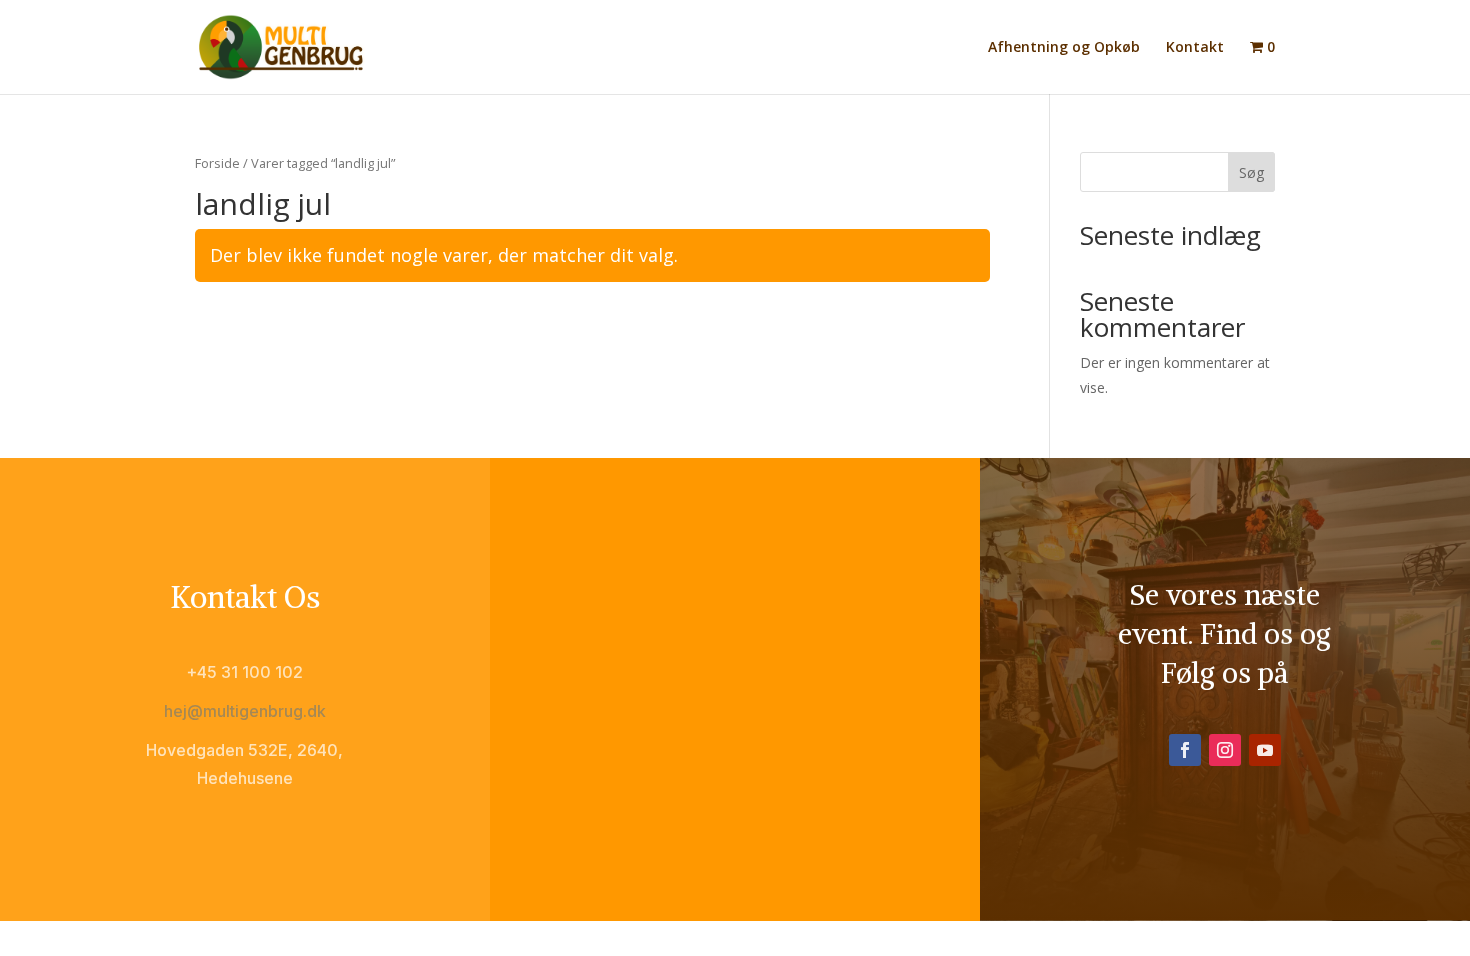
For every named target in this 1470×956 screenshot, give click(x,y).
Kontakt (1195, 48)
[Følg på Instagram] (1225, 750)
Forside (217, 163)
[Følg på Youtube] (1265, 750)
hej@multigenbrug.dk (245, 711)
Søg (1251, 172)
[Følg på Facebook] (1185, 750)
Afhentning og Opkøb (1064, 48)
